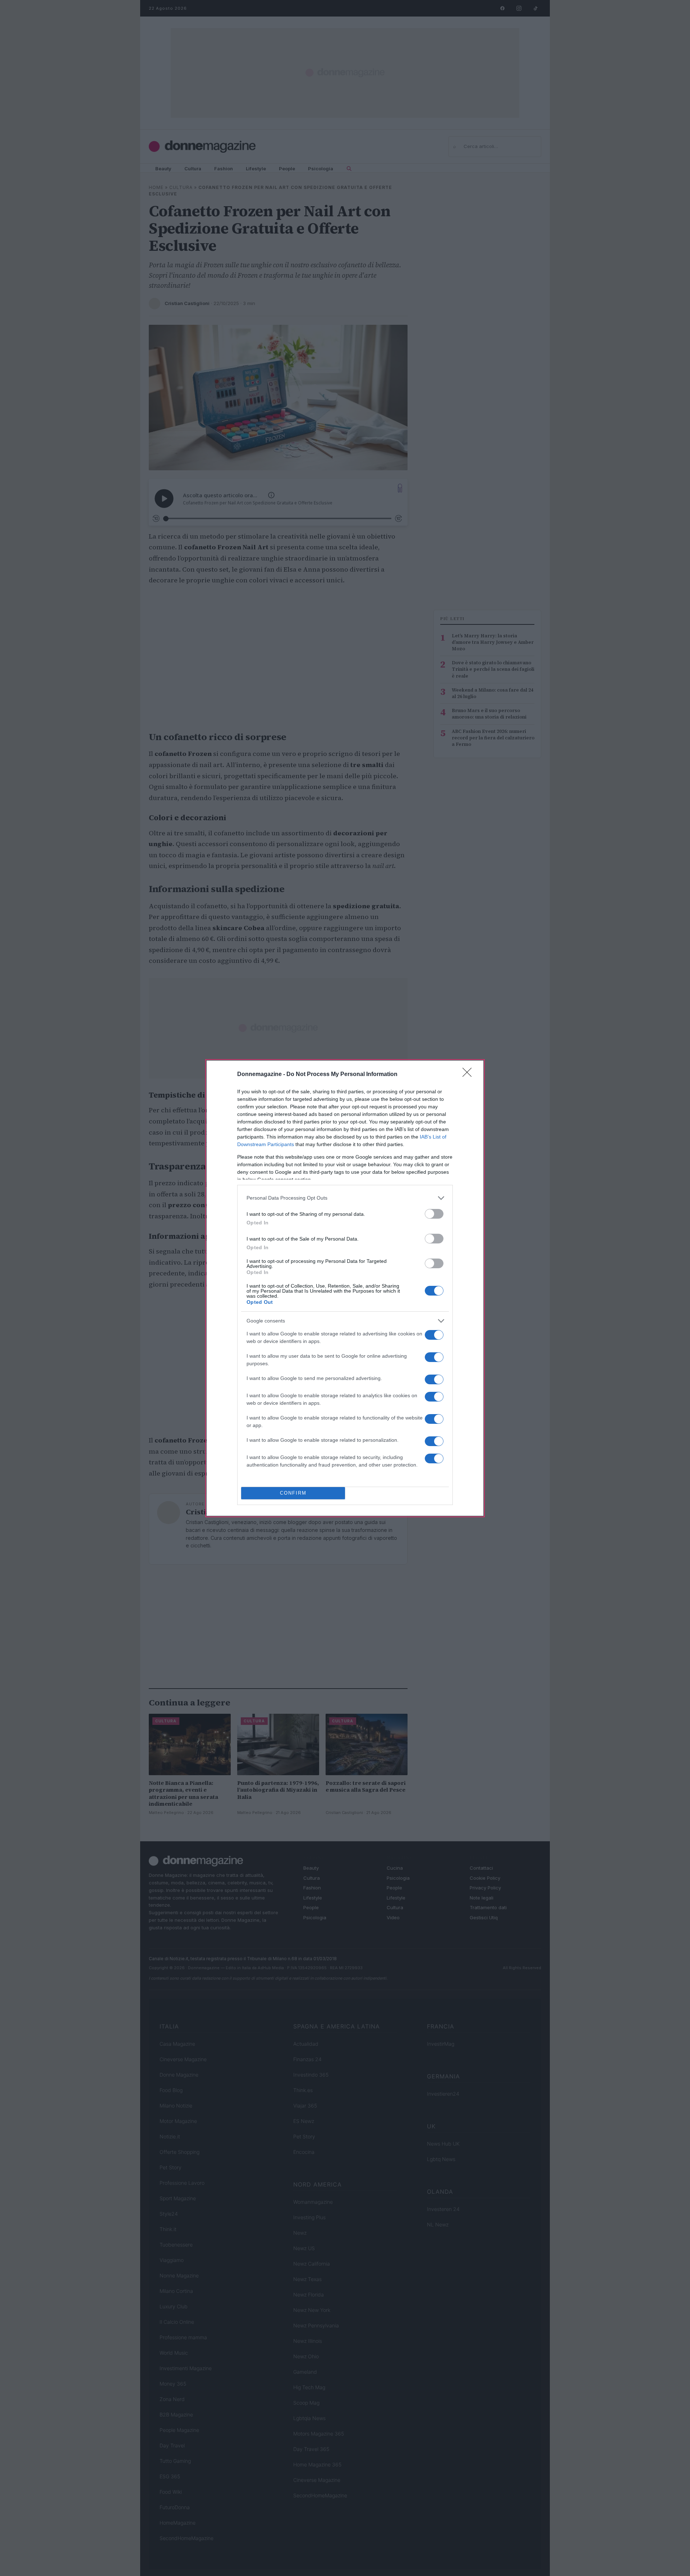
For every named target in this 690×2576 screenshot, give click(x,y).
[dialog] (345, 1288)
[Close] (469, 1075)
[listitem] (345, 1198)
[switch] (434, 1214)
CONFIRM (293, 1493)
